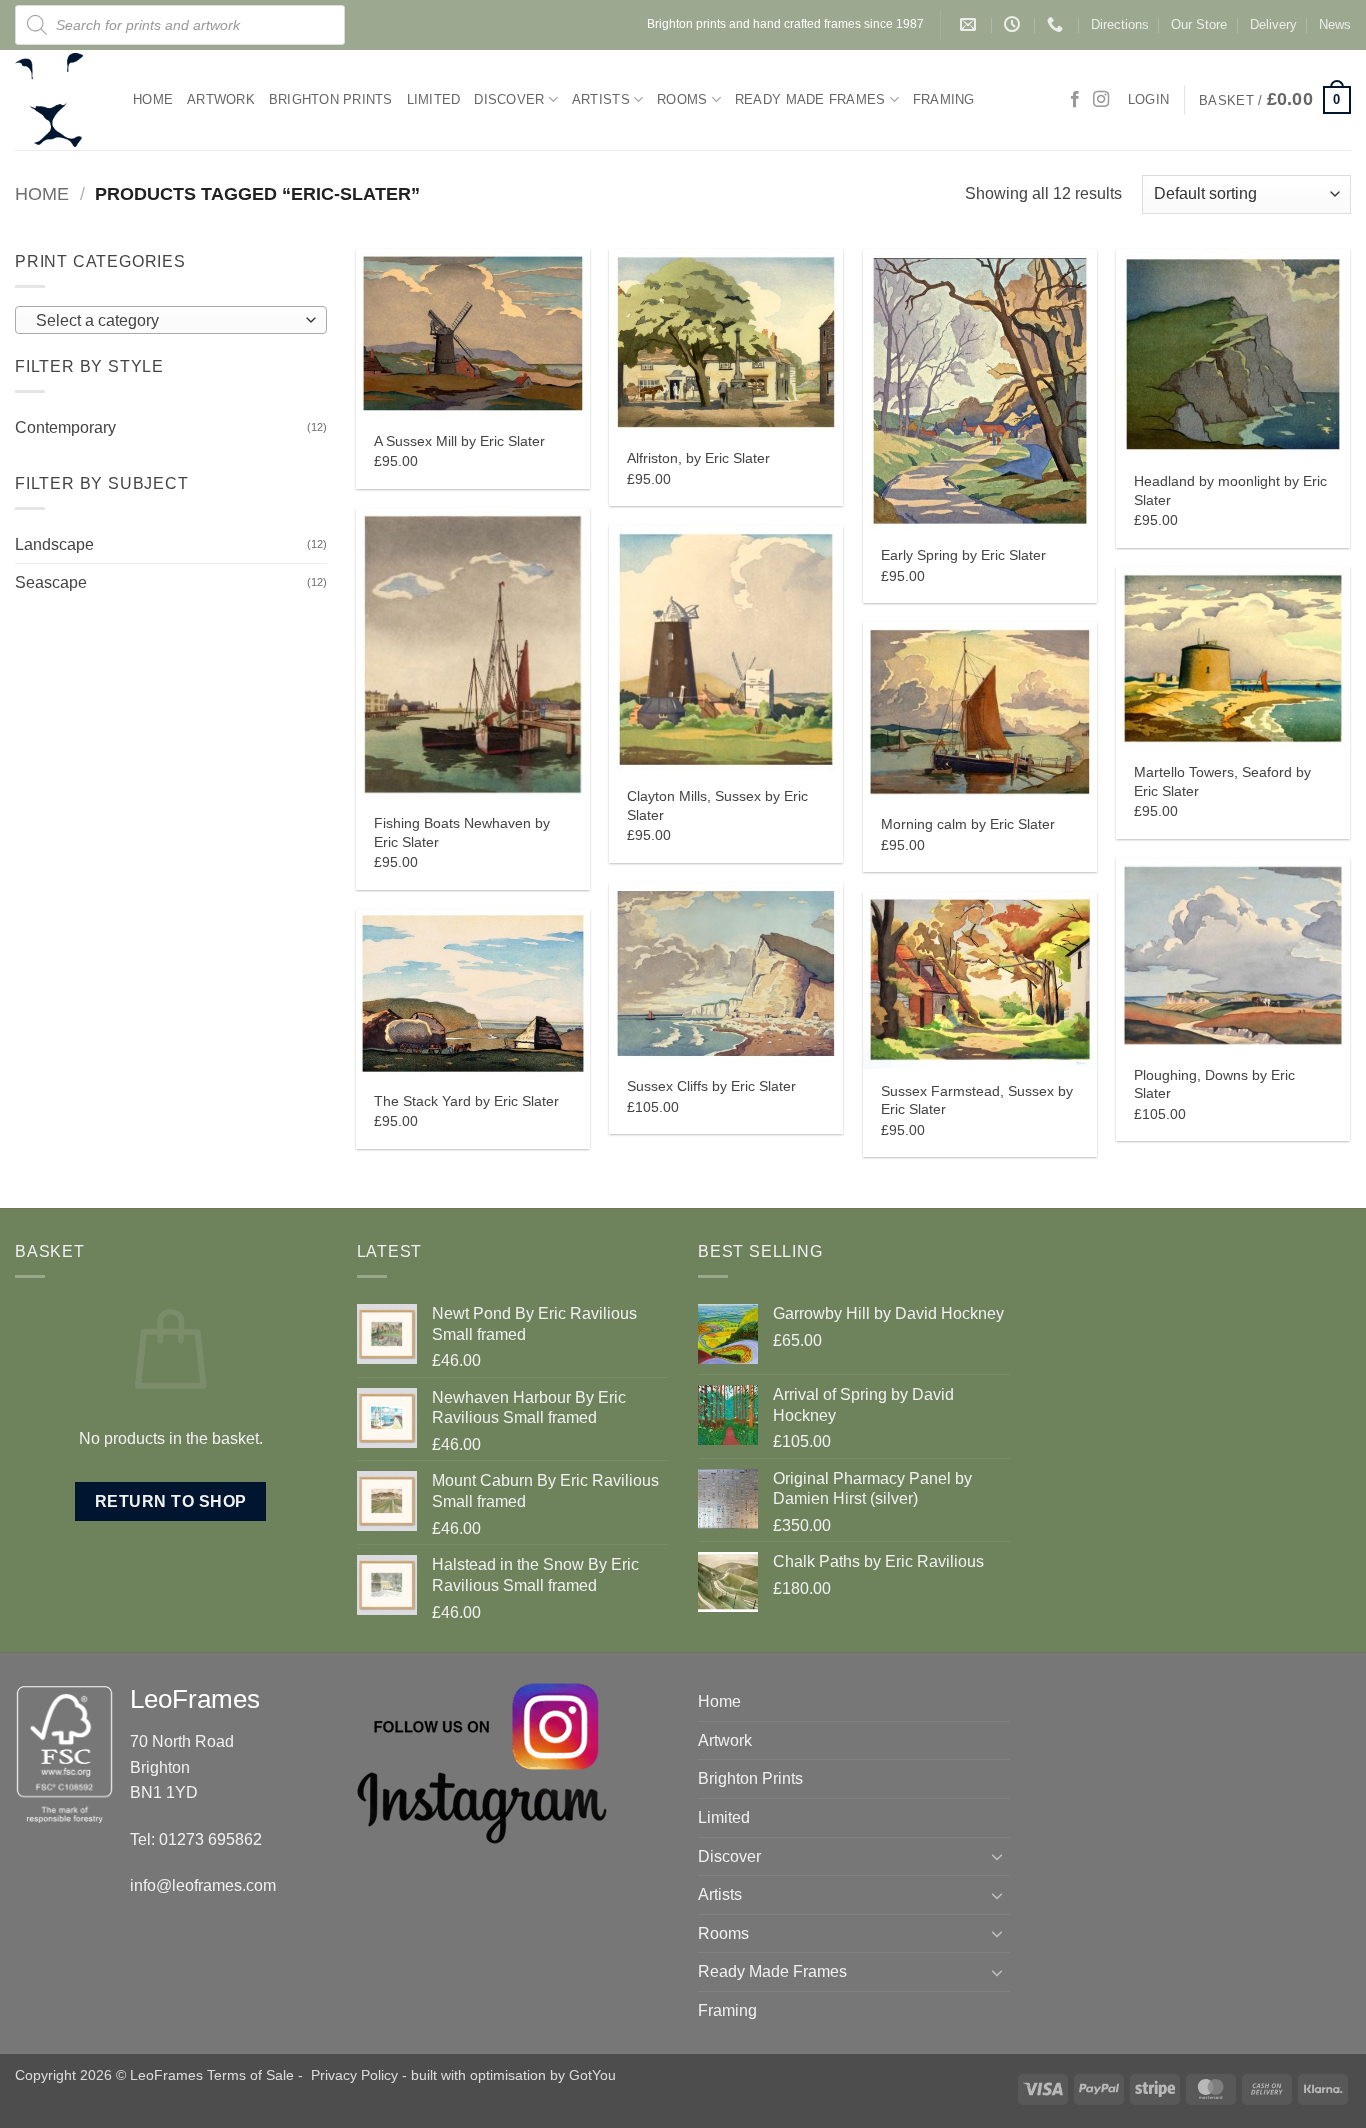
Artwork (221, 99)
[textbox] (166, 321)
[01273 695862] (1057, 24)
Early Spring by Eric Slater (963, 555)
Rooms (682, 99)
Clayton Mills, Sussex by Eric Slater (717, 805)
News (1335, 24)
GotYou (592, 2075)
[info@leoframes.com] (970, 24)
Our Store (1199, 24)
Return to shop (171, 1501)
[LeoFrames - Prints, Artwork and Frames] (59, 100)
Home (153, 99)
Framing (944, 99)
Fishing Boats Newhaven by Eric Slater (462, 832)
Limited (434, 99)
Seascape (51, 582)
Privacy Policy (354, 2075)
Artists (601, 99)
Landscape (54, 544)
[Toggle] (998, 1856)
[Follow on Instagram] (1101, 100)
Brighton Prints (331, 99)
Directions (1120, 24)
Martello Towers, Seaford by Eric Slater (1222, 781)
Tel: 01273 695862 (196, 1839)
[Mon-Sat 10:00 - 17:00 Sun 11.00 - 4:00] (1014, 24)
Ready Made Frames (810, 99)
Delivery (1273, 24)
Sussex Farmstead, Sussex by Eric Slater (977, 1100)
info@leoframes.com (203, 1885)
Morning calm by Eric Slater (968, 824)
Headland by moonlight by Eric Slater (1230, 490)
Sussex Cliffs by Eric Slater (711, 1086)
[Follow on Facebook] (1075, 100)
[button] (1275, 100)
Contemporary (65, 427)
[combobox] (171, 320)
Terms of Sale (250, 2075)
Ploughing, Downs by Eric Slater (1214, 1084)
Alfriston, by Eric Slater (698, 458)
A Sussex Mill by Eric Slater (459, 441)
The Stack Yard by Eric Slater (466, 1101)
